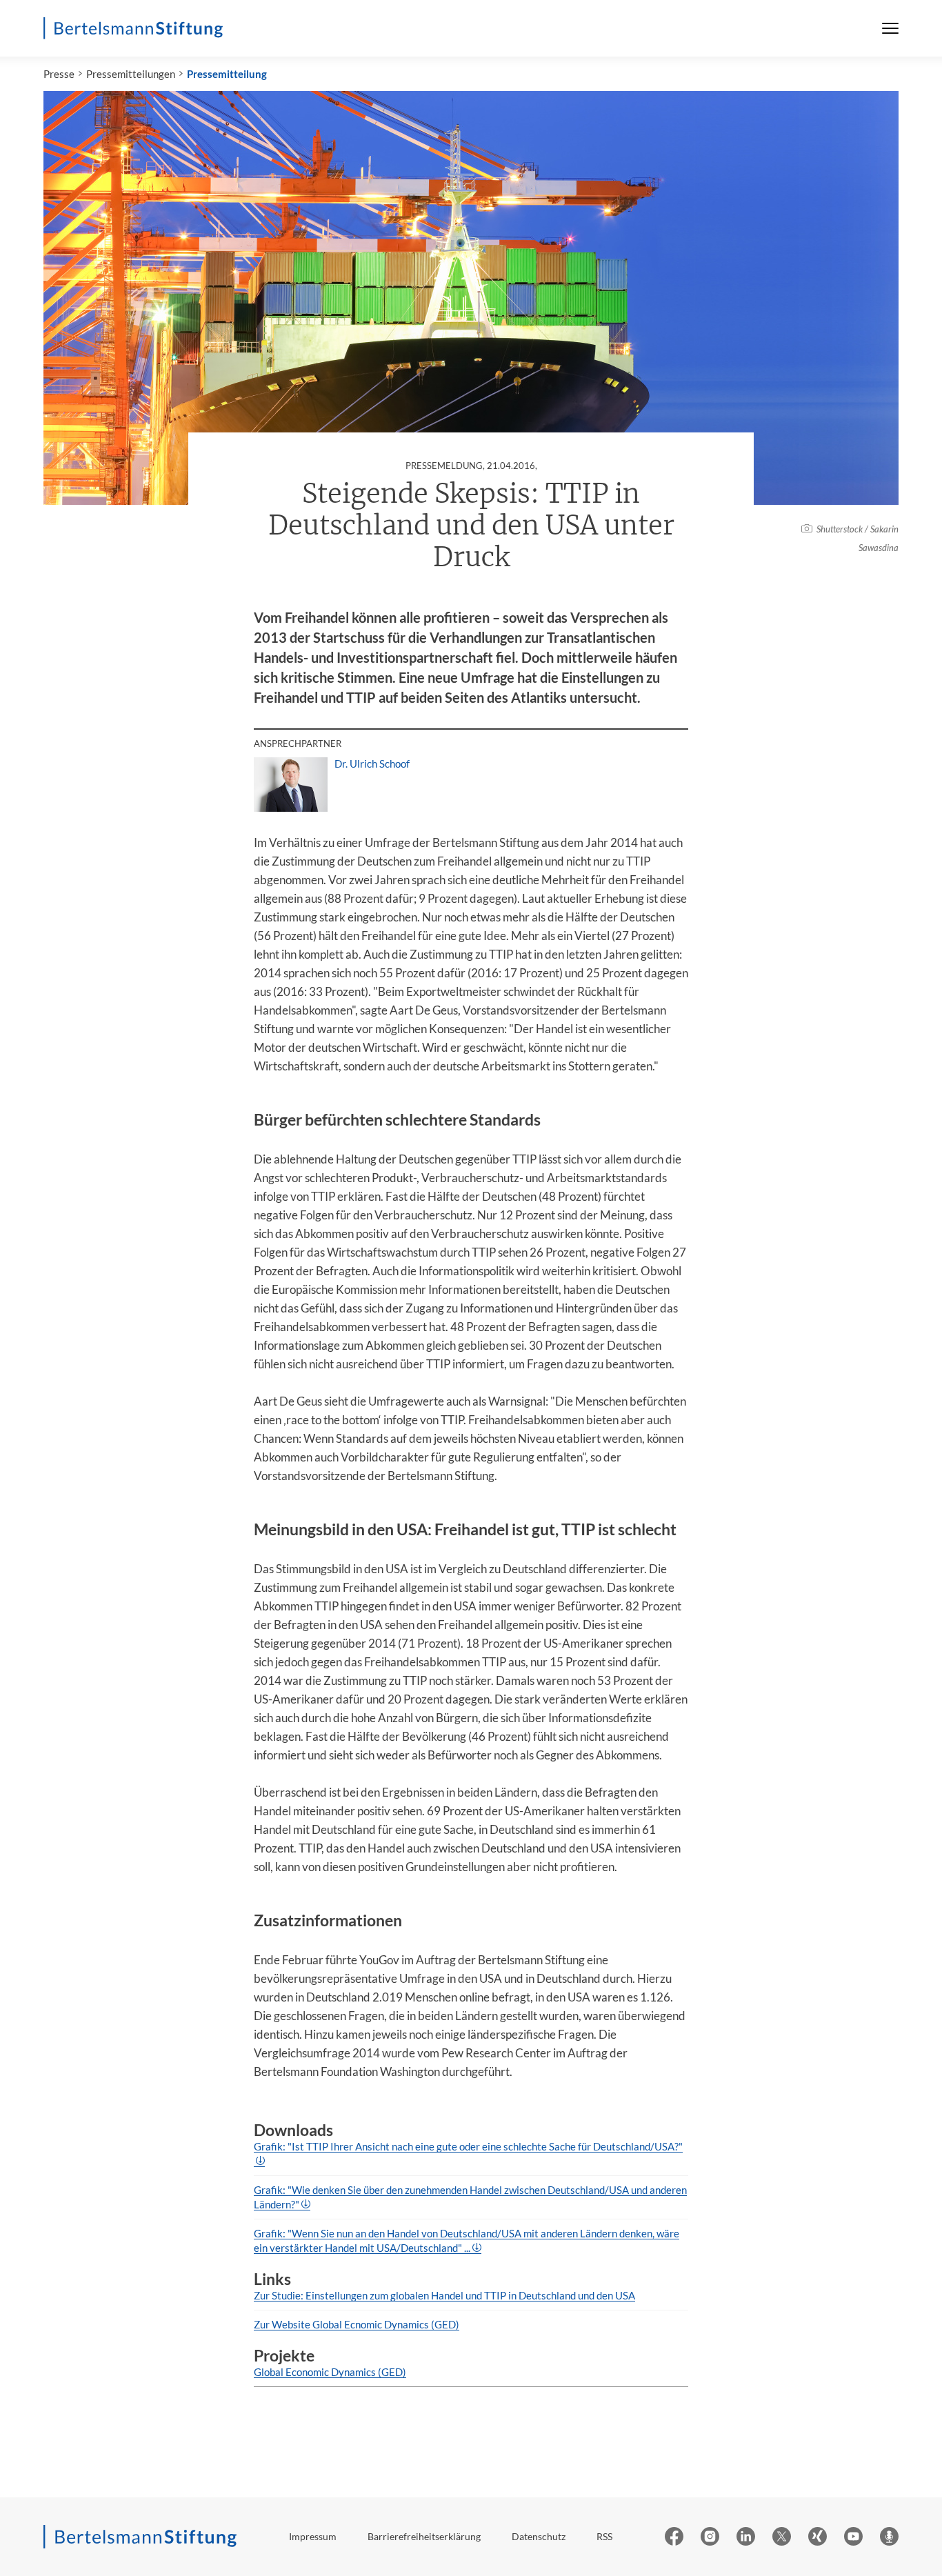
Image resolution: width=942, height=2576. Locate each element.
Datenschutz (539, 2536)
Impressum (313, 2536)
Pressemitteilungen (131, 74)
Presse (59, 74)
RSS (604, 2536)
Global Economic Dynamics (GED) (330, 2372)
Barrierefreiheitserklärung (424, 2536)
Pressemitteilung (227, 74)
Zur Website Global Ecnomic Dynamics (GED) (357, 2324)
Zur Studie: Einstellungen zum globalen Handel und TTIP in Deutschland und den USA (444, 2295)
